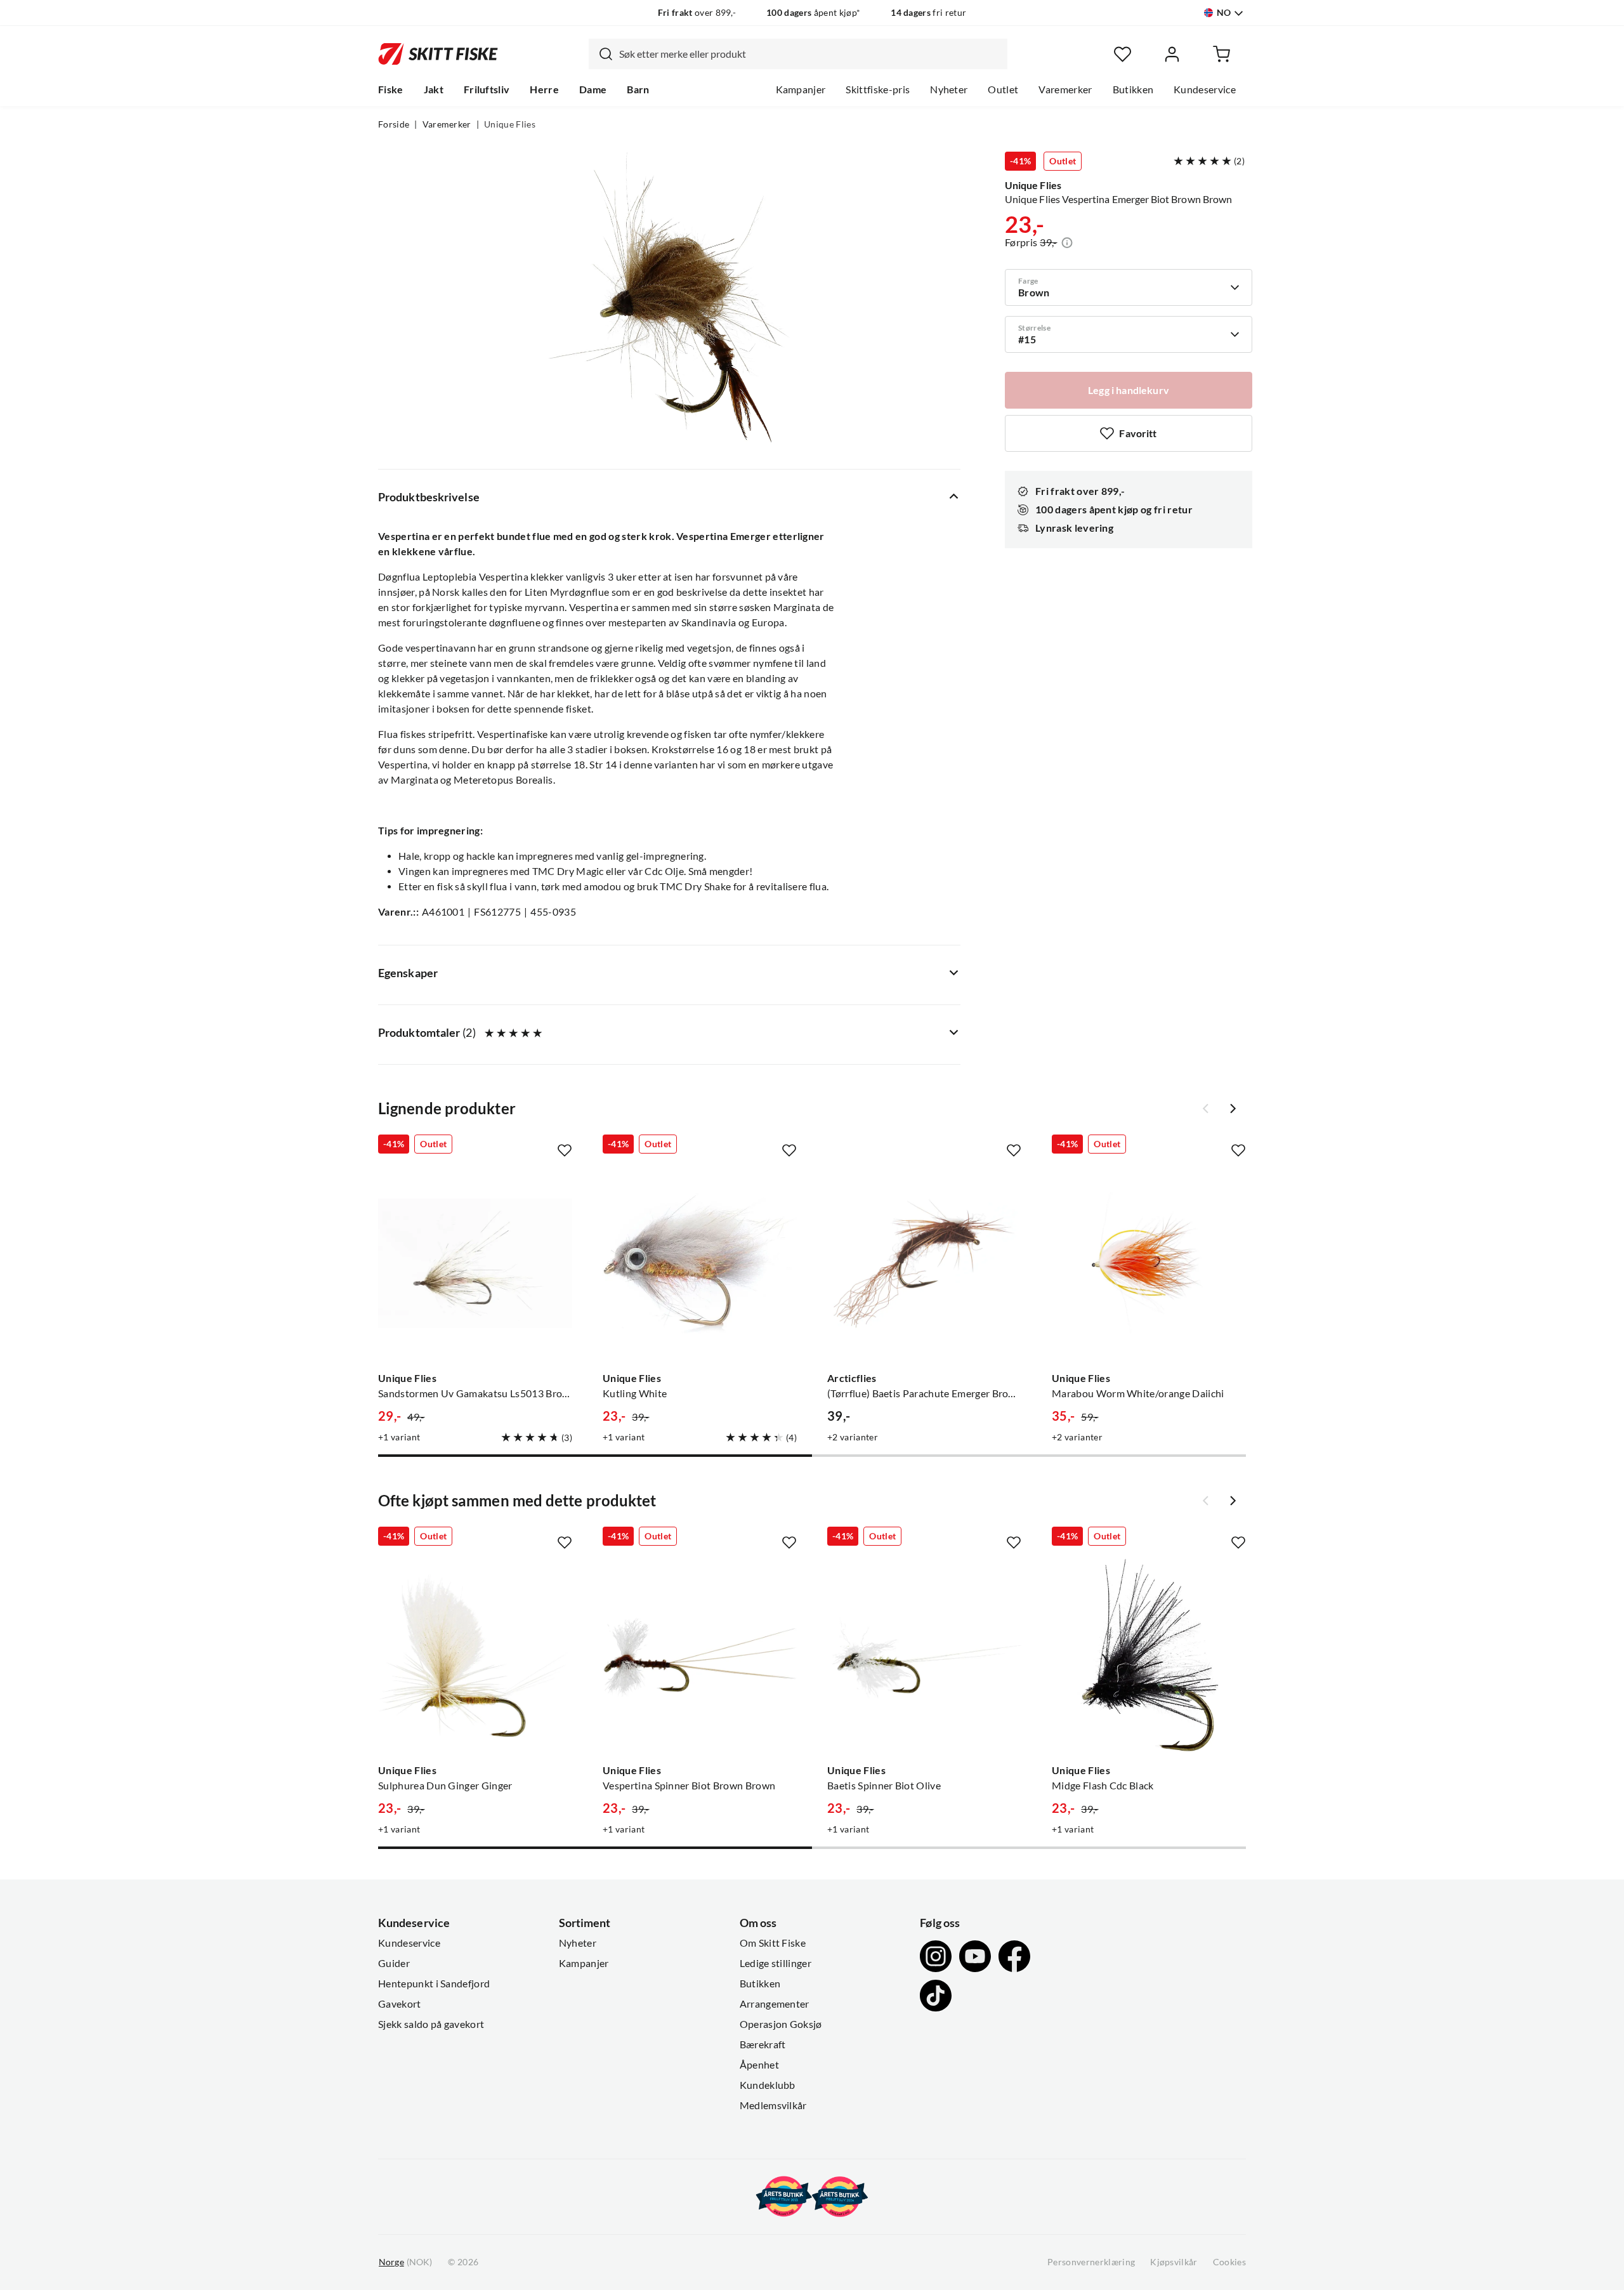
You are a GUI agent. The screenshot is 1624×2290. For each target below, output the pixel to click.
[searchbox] (810, 54)
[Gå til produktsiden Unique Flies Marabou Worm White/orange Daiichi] (1149, 1263)
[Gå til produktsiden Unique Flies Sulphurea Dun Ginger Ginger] (475, 1655)
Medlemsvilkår (773, 2105)
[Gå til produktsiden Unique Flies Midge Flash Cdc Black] (1149, 1655)
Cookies (1229, 2262)
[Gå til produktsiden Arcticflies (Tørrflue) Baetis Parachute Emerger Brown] (924, 1263)
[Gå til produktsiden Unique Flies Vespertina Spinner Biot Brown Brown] (700, 1655)
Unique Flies (510, 124)
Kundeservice (1205, 89)
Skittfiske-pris (878, 89)
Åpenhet (759, 2065)
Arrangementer (775, 2004)
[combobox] (798, 54)
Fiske (391, 89)
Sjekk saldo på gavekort (431, 2024)
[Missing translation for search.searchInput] (601, 54)
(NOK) (405, 2262)
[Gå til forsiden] (438, 54)
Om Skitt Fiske (773, 1943)
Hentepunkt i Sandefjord (434, 1984)
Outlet (1003, 89)
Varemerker (1065, 89)
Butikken (1133, 89)
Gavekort (400, 2004)
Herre (544, 89)
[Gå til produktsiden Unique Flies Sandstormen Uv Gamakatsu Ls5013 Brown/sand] (475, 1263)
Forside (394, 124)
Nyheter (949, 89)
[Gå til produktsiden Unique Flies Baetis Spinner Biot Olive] (924, 1655)
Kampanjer (801, 89)
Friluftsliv (487, 89)
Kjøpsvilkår (1174, 2262)
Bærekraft (763, 2044)
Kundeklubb (768, 2085)
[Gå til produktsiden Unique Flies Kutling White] (700, 1263)
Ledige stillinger (776, 1963)
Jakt (434, 89)
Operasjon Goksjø (781, 2024)
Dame (593, 89)
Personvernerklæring (1091, 2262)
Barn (638, 89)
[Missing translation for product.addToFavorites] (565, 1150)
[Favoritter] (1123, 54)
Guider (394, 1963)
